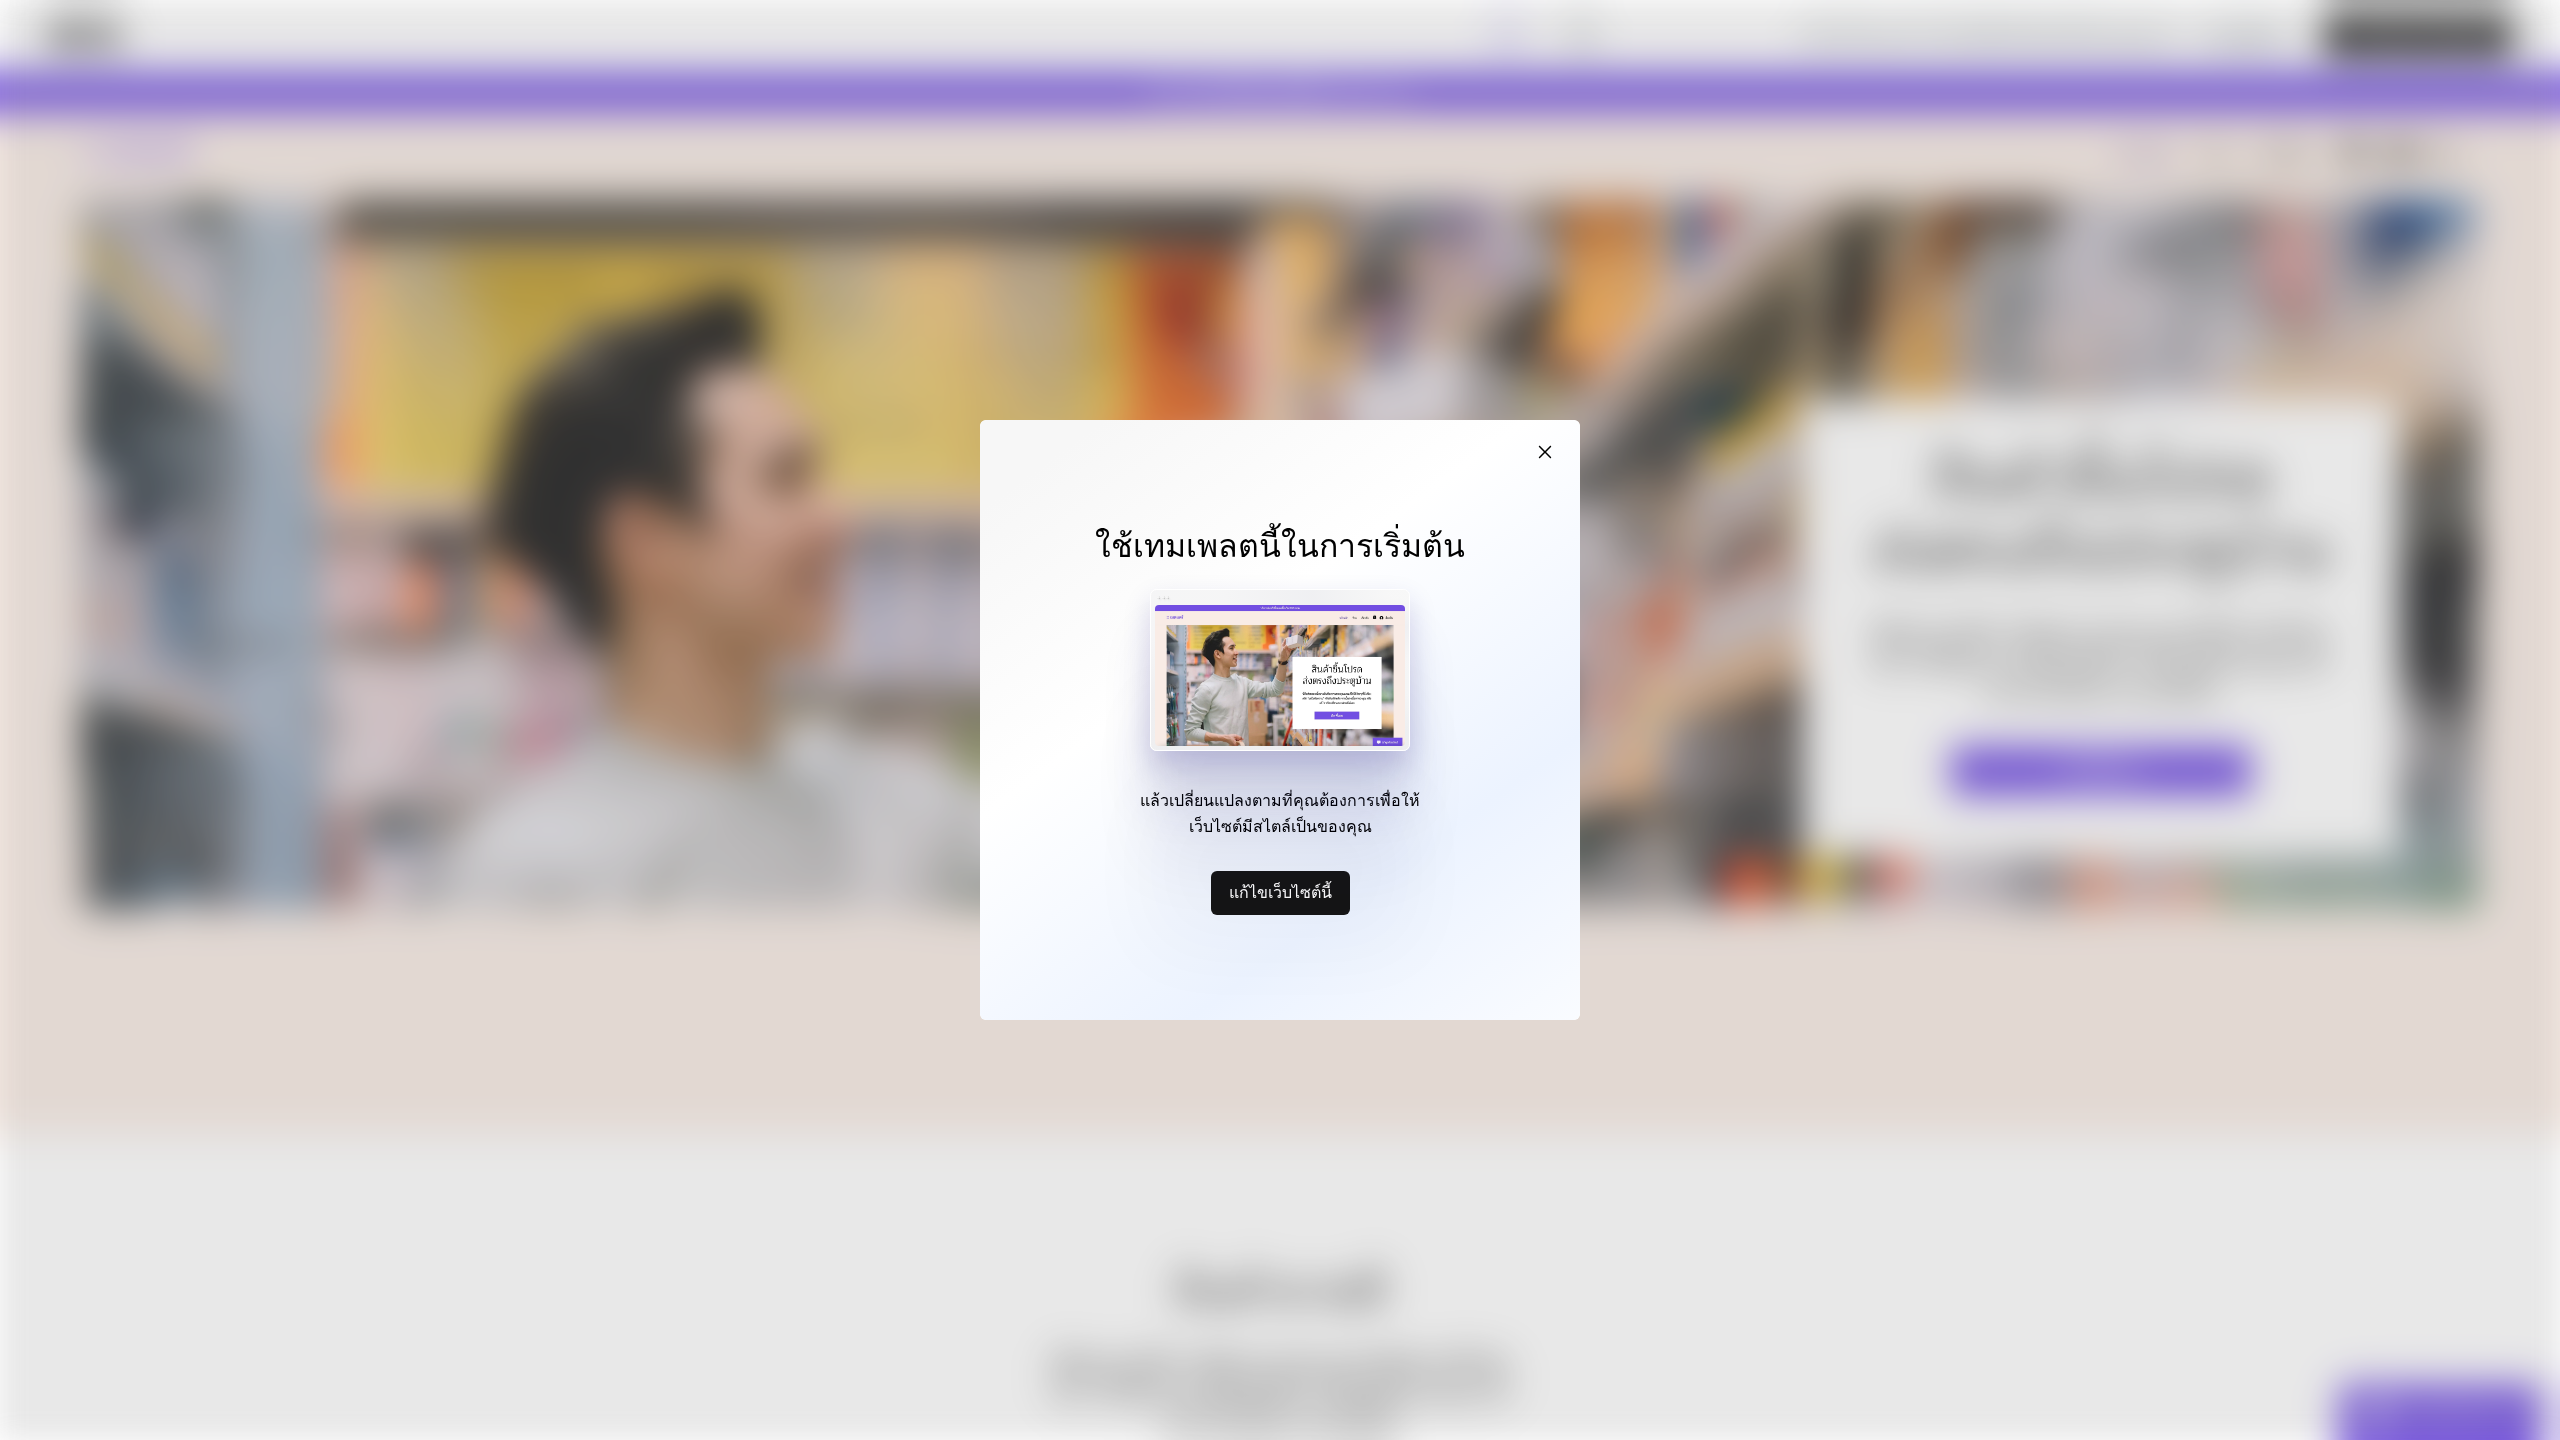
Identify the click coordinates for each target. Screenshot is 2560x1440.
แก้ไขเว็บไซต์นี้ (1280, 892)
